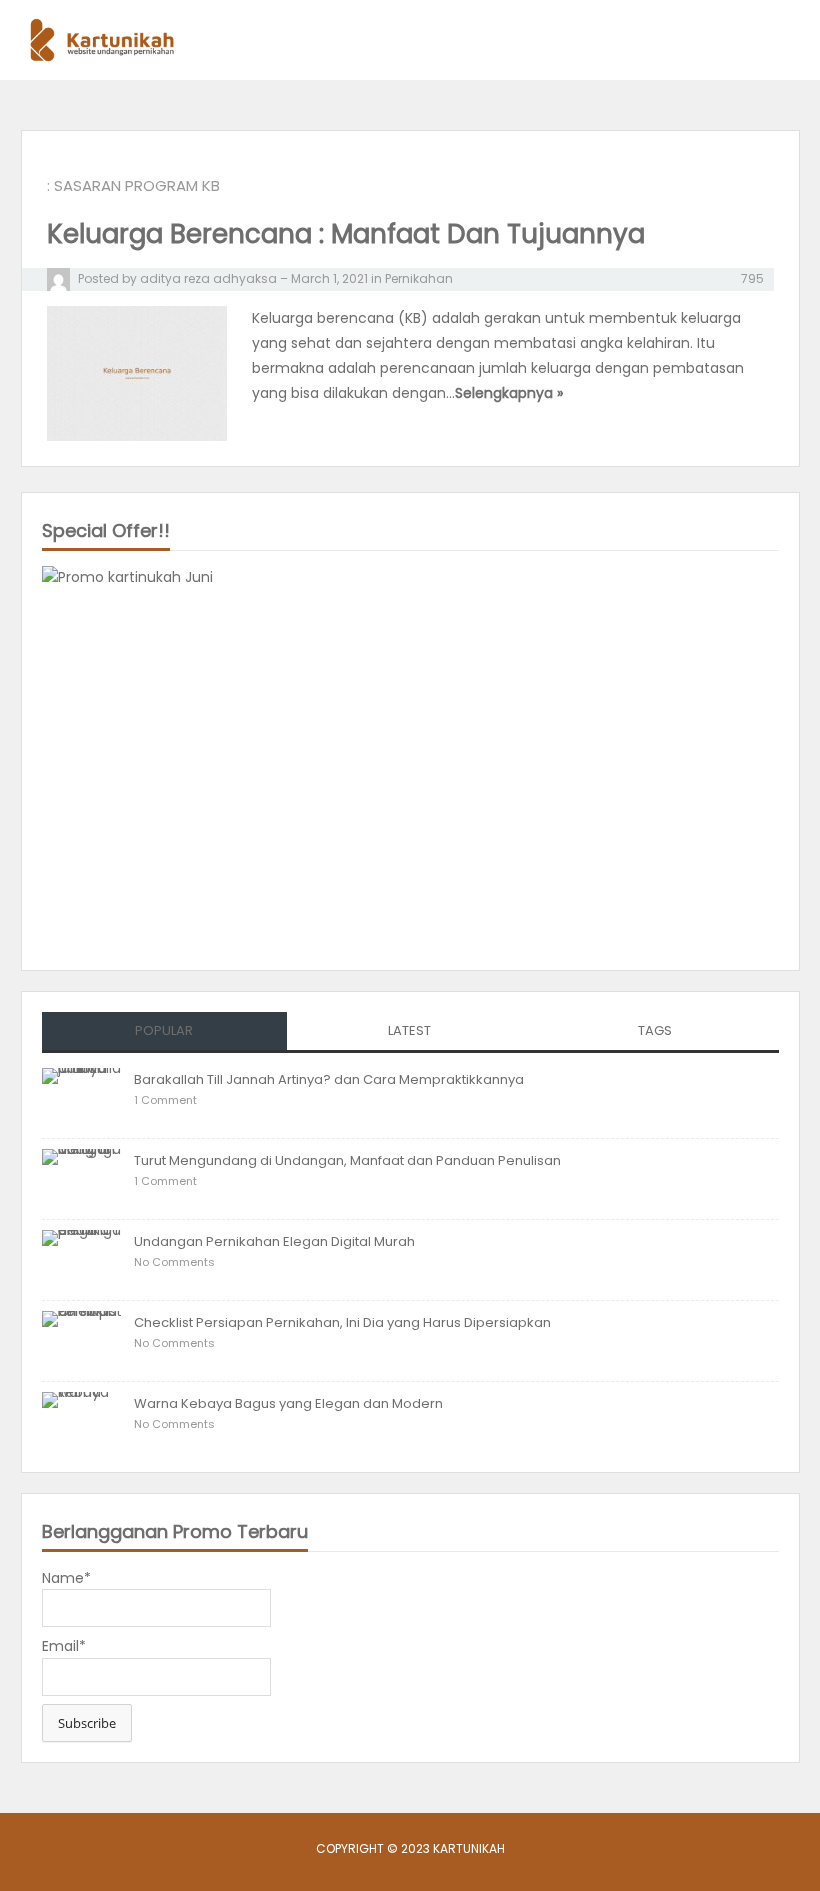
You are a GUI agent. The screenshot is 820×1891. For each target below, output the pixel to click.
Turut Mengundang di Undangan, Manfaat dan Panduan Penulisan (347, 1160)
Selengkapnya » (509, 393)
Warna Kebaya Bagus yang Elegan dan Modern (288, 1403)
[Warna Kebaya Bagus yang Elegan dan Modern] (82, 1420)
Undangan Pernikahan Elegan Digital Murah (274, 1241)
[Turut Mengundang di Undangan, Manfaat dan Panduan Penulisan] (82, 1177)
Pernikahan (419, 278)
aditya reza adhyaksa (208, 278)
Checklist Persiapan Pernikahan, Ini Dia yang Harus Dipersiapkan (342, 1322)
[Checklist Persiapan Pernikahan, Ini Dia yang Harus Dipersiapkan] (82, 1339)
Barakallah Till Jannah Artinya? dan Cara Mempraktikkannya (329, 1079)
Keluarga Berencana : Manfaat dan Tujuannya (346, 234)
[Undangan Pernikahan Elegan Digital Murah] (82, 1258)
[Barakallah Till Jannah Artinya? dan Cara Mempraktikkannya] (82, 1096)
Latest (409, 1030)
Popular (164, 1030)
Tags (655, 1030)
